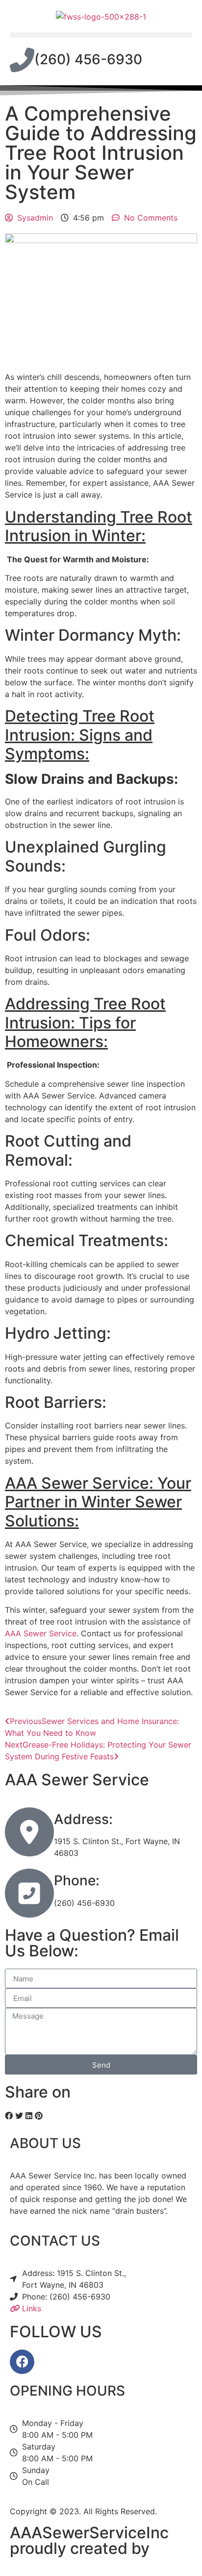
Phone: (77, 1880)
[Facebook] (22, 2362)
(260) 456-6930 (88, 59)
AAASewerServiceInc (89, 2533)
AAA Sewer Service (41, 1633)
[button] (101, 35)
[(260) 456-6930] (22, 60)
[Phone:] (29, 1893)
